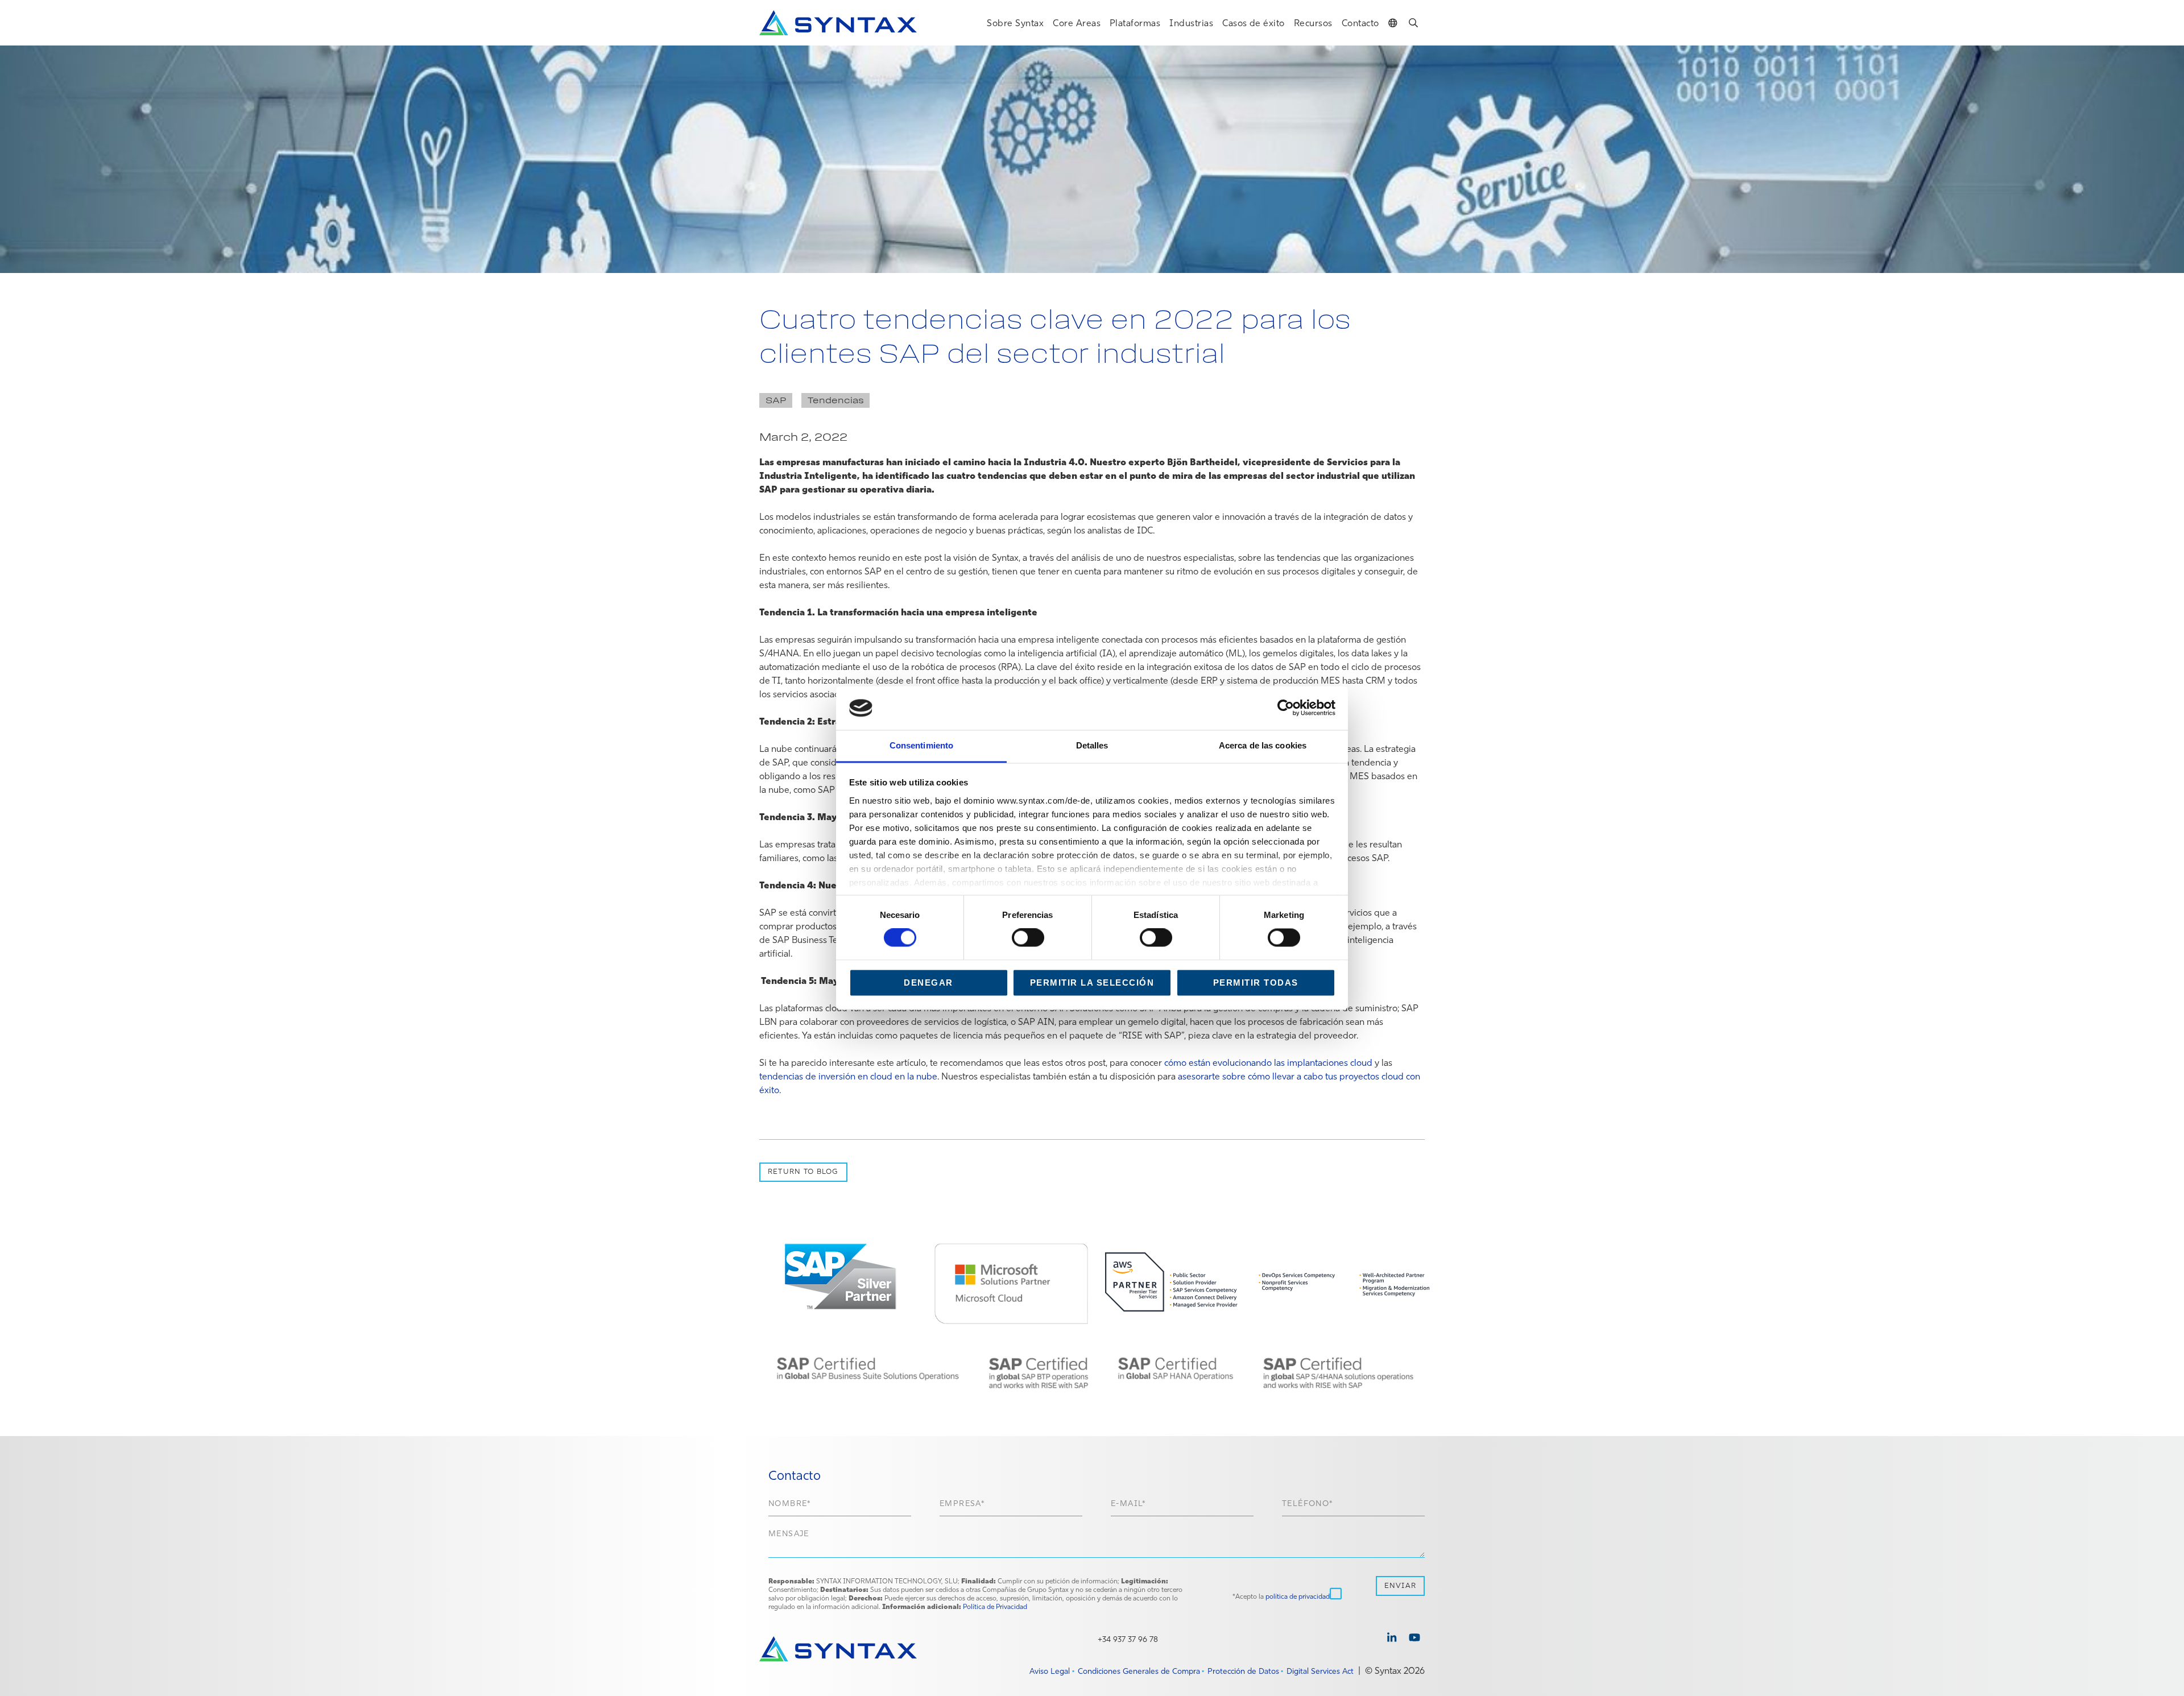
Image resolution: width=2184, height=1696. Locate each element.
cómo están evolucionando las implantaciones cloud (1268, 1062)
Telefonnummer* (1353, 1506)
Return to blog (803, 1171)
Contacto (1360, 23)
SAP (776, 400)
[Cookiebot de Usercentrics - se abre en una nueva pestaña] (1286, 708)
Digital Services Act (1320, 1671)
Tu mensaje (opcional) (1097, 1546)
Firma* (1011, 1506)
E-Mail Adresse (1182, 1506)
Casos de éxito (1254, 23)
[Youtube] (1414, 1639)
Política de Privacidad (995, 1606)
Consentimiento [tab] (921, 745)
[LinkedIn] (1392, 1639)
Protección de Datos (1243, 1671)
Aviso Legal (1050, 1671)
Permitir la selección (1092, 983)
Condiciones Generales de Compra (1139, 1671)
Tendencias (836, 400)
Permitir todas (1256, 983)
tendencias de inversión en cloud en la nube (848, 1076)
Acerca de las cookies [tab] (1263, 745)
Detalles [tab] (1092, 745)
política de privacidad (1298, 1596)
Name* (840, 1506)
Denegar (928, 983)
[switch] (1028, 938)
